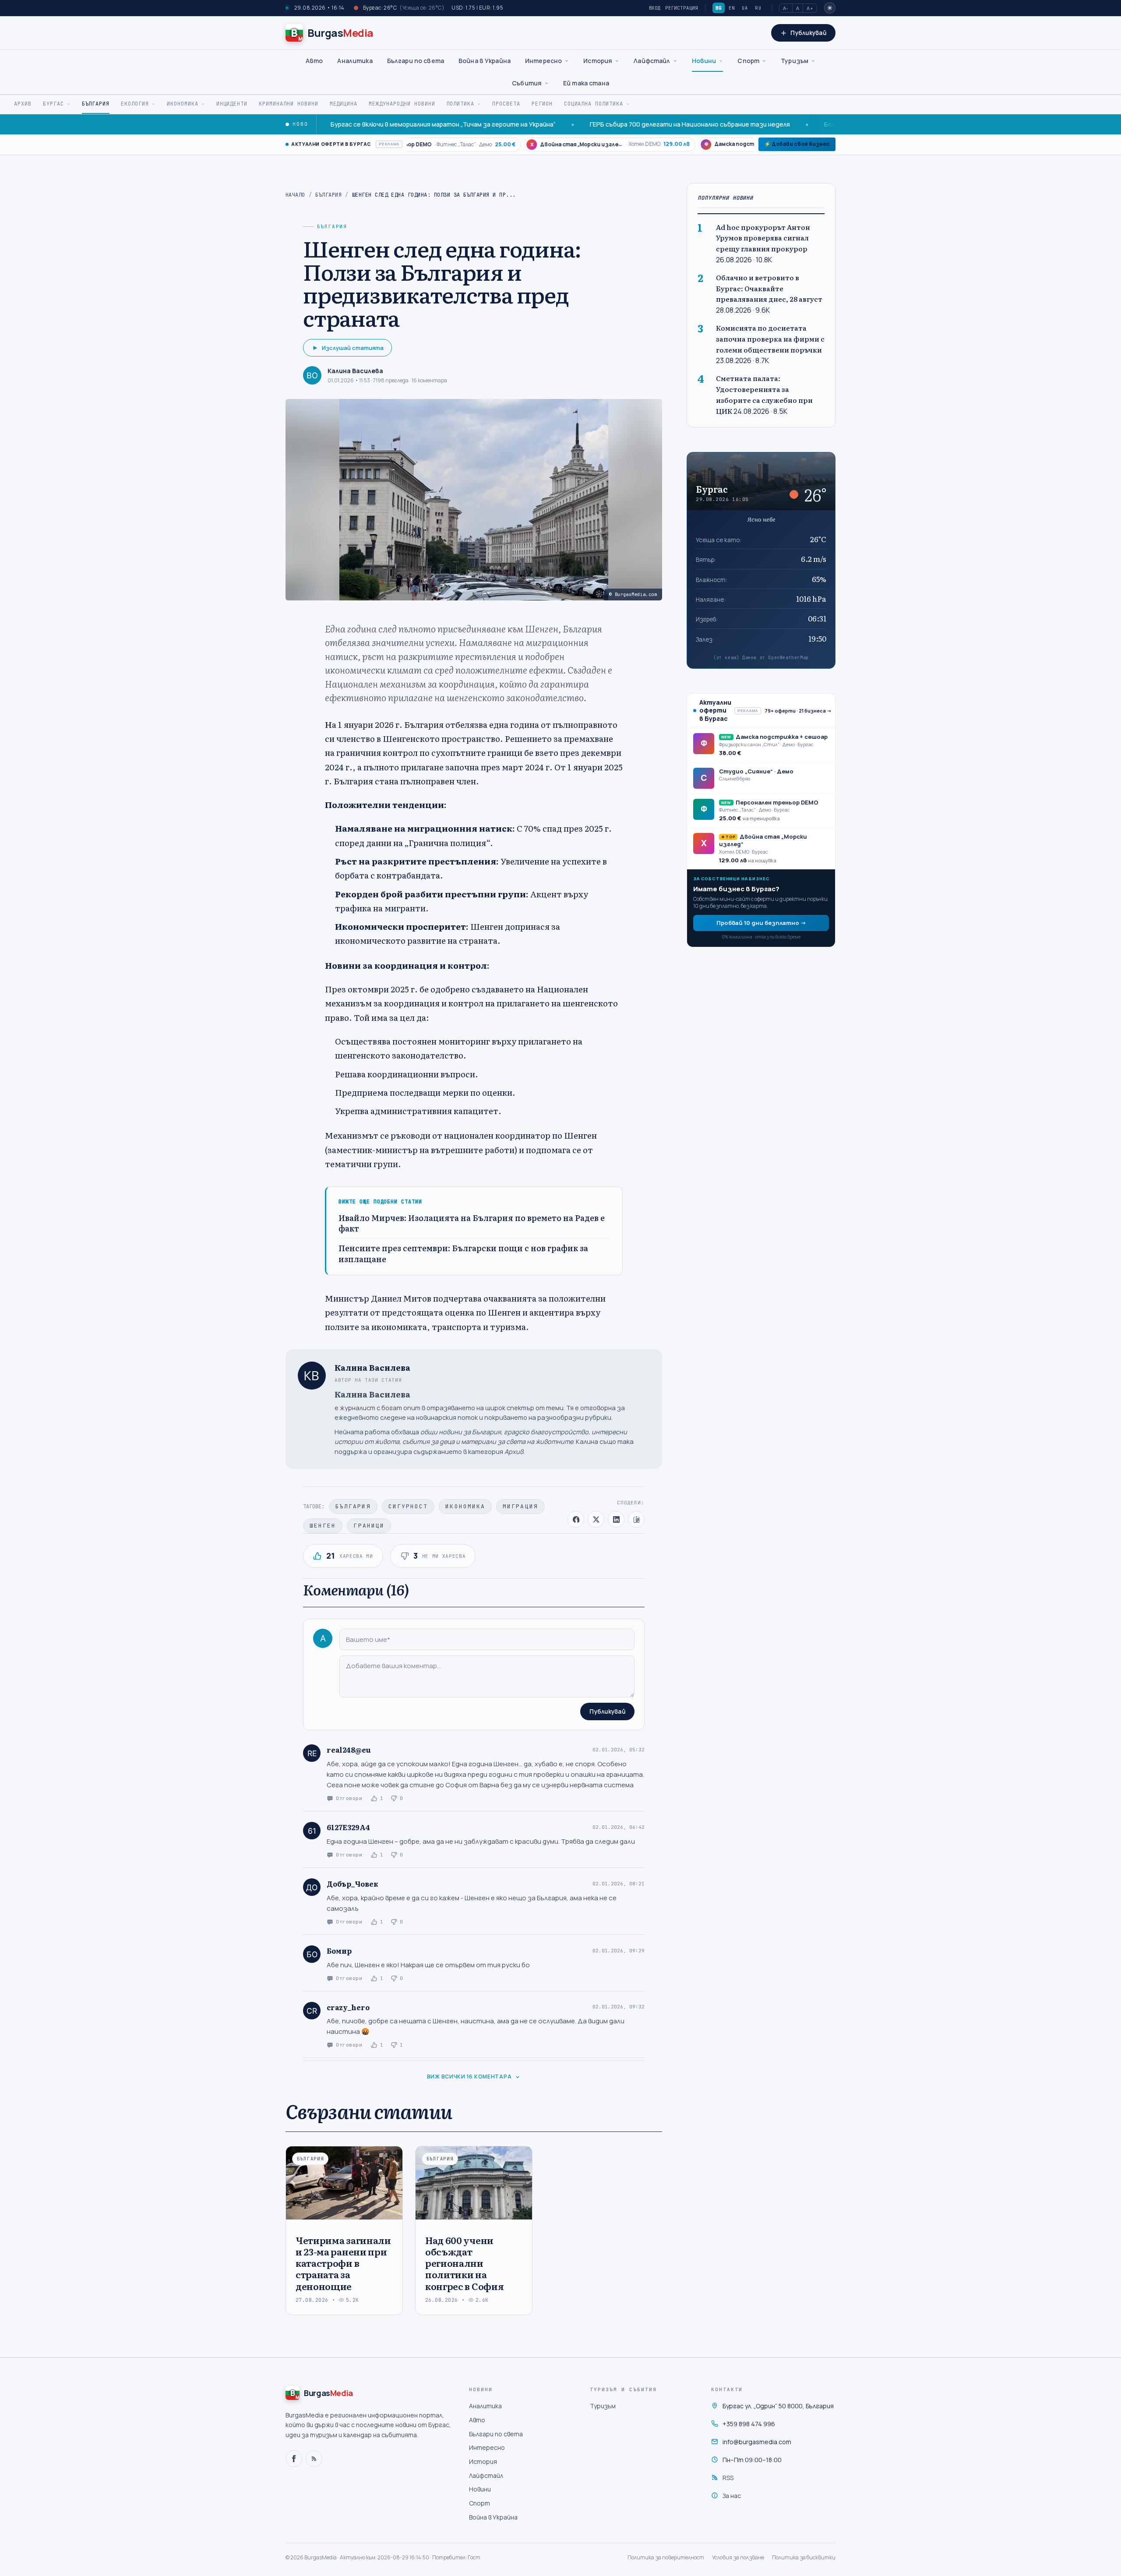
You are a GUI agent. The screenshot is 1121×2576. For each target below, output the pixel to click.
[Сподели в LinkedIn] (616, 1519)
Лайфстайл (652, 61)
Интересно (543, 61)
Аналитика (355, 61)
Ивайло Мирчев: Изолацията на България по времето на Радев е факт (472, 1223)
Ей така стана (586, 83)
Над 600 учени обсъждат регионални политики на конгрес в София (464, 2263)
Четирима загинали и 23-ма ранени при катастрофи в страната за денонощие (343, 2263)
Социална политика (594, 104)
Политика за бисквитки (804, 2557)
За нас (732, 2496)
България (96, 104)
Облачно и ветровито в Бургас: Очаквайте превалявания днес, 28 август (769, 288)
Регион (542, 104)
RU (758, 8)
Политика (461, 104)
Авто (314, 61)
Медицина (344, 104)
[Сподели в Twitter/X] (596, 1519)
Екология (135, 104)
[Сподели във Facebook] (576, 1519)
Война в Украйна (485, 61)
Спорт (748, 61)
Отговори (349, 1798)
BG (719, 8)
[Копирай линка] (636, 1519)
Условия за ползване (738, 2557)
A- (786, 8)
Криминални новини (288, 104)
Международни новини (402, 104)
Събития (527, 83)
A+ (810, 8)
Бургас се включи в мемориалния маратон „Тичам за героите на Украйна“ (350, 124)
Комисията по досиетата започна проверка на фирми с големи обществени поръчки (770, 339)
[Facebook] (294, 2459)
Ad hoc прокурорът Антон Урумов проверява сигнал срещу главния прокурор (763, 238)
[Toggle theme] (830, 8)
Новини (704, 61)
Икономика (183, 104)
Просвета (506, 104)
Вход (655, 8)
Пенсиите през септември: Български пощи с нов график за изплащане (463, 1254)
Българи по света (416, 61)
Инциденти (232, 104)
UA (745, 8)
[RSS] (314, 2459)
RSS (728, 2478)
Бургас (53, 104)
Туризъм (795, 61)
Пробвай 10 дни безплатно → (761, 922)
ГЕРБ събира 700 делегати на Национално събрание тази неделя (597, 124)
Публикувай (607, 1711)
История (598, 61)
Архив (23, 104)
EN (732, 8)
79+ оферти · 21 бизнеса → (798, 710)
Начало (295, 195)
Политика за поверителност (666, 2557)
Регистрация (682, 8)
